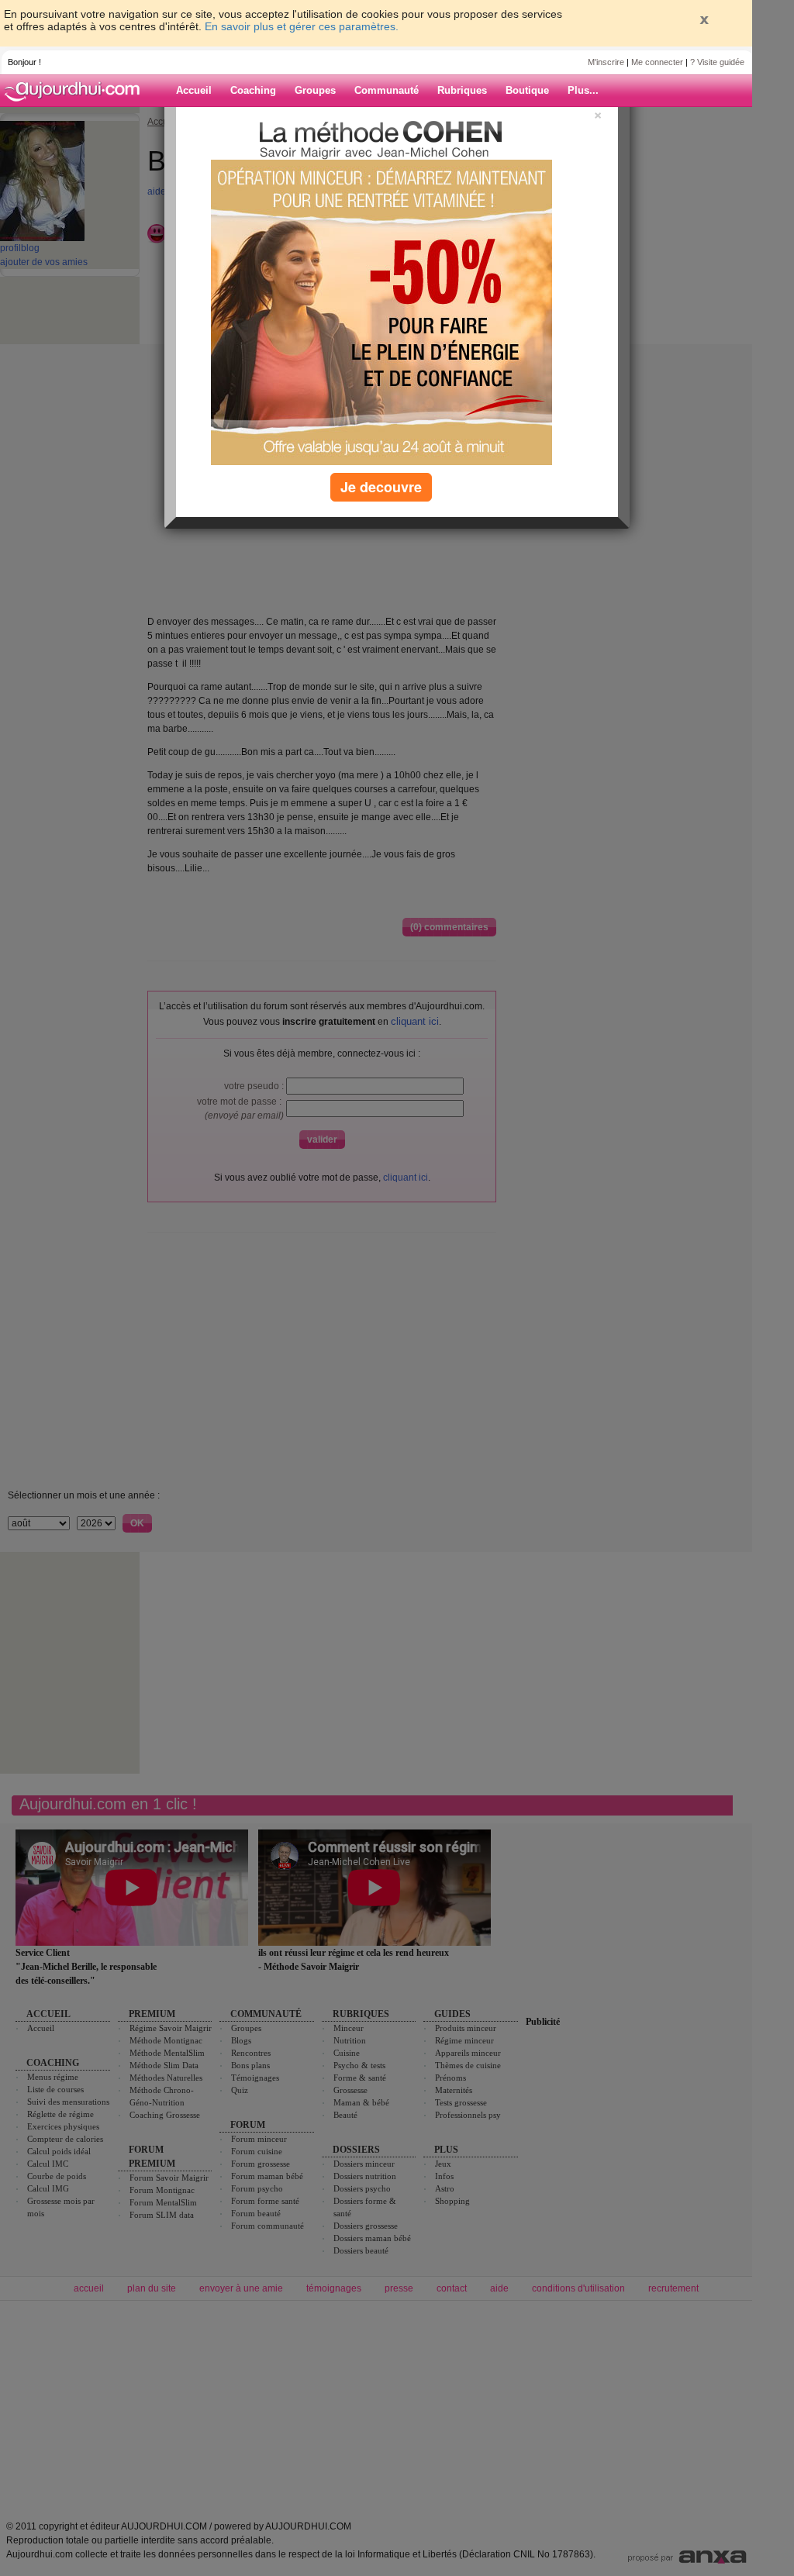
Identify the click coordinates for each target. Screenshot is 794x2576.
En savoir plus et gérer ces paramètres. (302, 26)
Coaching (253, 90)
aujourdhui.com (77, 91)
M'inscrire (606, 62)
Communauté (387, 90)
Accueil (194, 90)
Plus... (583, 90)
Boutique (527, 90)
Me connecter (657, 62)
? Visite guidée (717, 62)
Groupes (315, 90)
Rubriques (462, 90)
